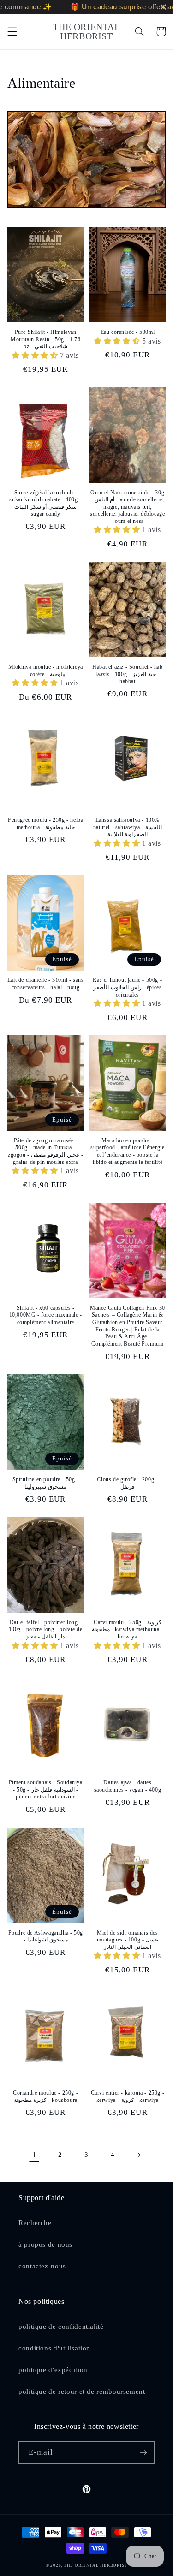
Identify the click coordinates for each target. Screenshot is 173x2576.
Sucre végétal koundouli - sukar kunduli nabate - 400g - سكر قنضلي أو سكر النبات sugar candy (45, 503)
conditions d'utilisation (54, 2348)
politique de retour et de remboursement (82, 2392)
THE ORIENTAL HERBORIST (95, 2565)
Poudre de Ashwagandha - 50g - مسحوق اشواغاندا (46, 1936)
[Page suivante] (139, 2155)
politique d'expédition (53, 2370)
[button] (12, 31)
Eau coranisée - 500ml (128, 332)
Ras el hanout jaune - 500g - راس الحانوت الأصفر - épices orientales (127, 987)
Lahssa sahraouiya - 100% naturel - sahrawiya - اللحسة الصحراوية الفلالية (128, 827)
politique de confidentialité (61, 2327)
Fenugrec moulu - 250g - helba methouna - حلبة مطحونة (45, 824)
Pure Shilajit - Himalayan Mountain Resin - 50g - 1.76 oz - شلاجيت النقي (45, 339)
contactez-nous (42, 2266)
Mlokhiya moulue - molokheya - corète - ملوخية (46, 671)
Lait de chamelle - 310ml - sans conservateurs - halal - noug (46, 984)
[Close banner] (164, 7)
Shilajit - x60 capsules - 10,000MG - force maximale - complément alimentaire (46, 1315)
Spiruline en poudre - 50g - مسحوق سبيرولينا (46, 1483)
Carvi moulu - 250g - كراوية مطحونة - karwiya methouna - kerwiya (128, 1629)
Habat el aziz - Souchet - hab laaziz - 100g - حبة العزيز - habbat (127, 674)
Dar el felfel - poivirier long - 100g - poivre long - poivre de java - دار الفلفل (46, 1629)
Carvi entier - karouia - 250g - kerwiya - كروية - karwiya (128, 2096)
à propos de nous (45, 2244)
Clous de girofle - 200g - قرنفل (127, 1483)
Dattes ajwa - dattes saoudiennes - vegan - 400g (128, 1786)
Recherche (35, 2223)
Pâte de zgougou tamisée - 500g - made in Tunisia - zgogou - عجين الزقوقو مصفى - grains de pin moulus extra (45, 1151)
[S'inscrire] (143, 2453)
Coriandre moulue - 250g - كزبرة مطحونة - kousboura (45, 2096)
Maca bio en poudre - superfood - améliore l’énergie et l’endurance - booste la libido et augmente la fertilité (127, 1151)
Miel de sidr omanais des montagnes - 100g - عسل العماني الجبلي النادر (128, 1940)
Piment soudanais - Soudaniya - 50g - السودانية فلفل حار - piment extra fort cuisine (46, 1790)
